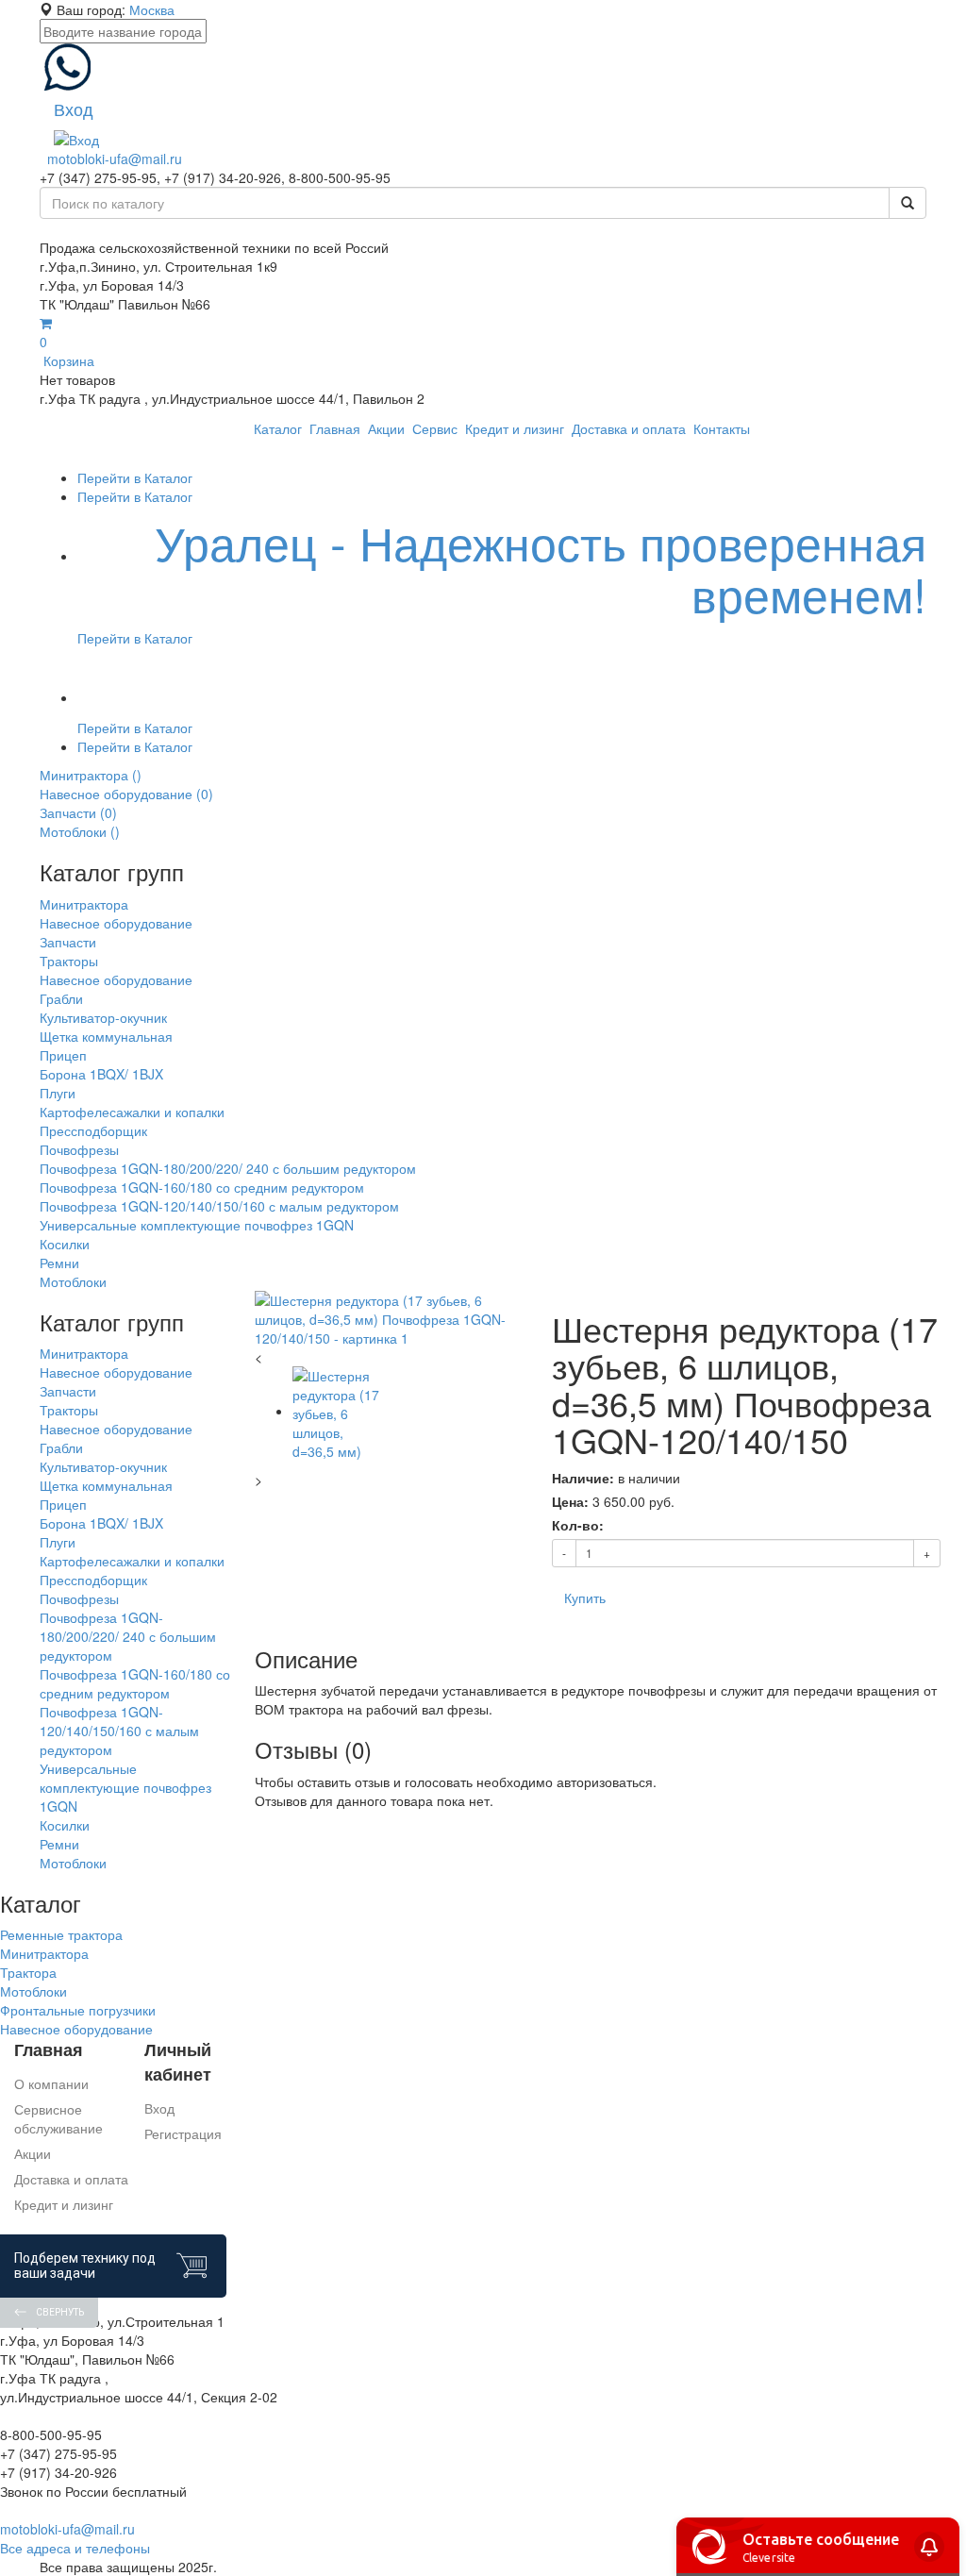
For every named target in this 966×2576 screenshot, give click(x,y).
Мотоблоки (33, 1991)
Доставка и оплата (71, 2179)
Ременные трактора (61, 1934)
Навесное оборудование (76, 2029)
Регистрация (183, 2133)
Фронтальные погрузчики (78, 2010)
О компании (51, 2083)
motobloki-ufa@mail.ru (115, 159)
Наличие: (583, 1478)
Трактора (28, 1972)
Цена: (570, 1501)
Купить (585, 1597)
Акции (33, 2153)
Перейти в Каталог (135, 477)
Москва (152, 9)
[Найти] (908, 203)
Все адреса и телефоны (75, 2548)
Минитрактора (44, 1953)
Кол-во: (578, 1525)
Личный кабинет (178, 2062)
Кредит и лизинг (64, 2204)
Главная (49, 2050)
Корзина (67, 351)
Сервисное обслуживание (58, 2118)
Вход (159, 2108)
